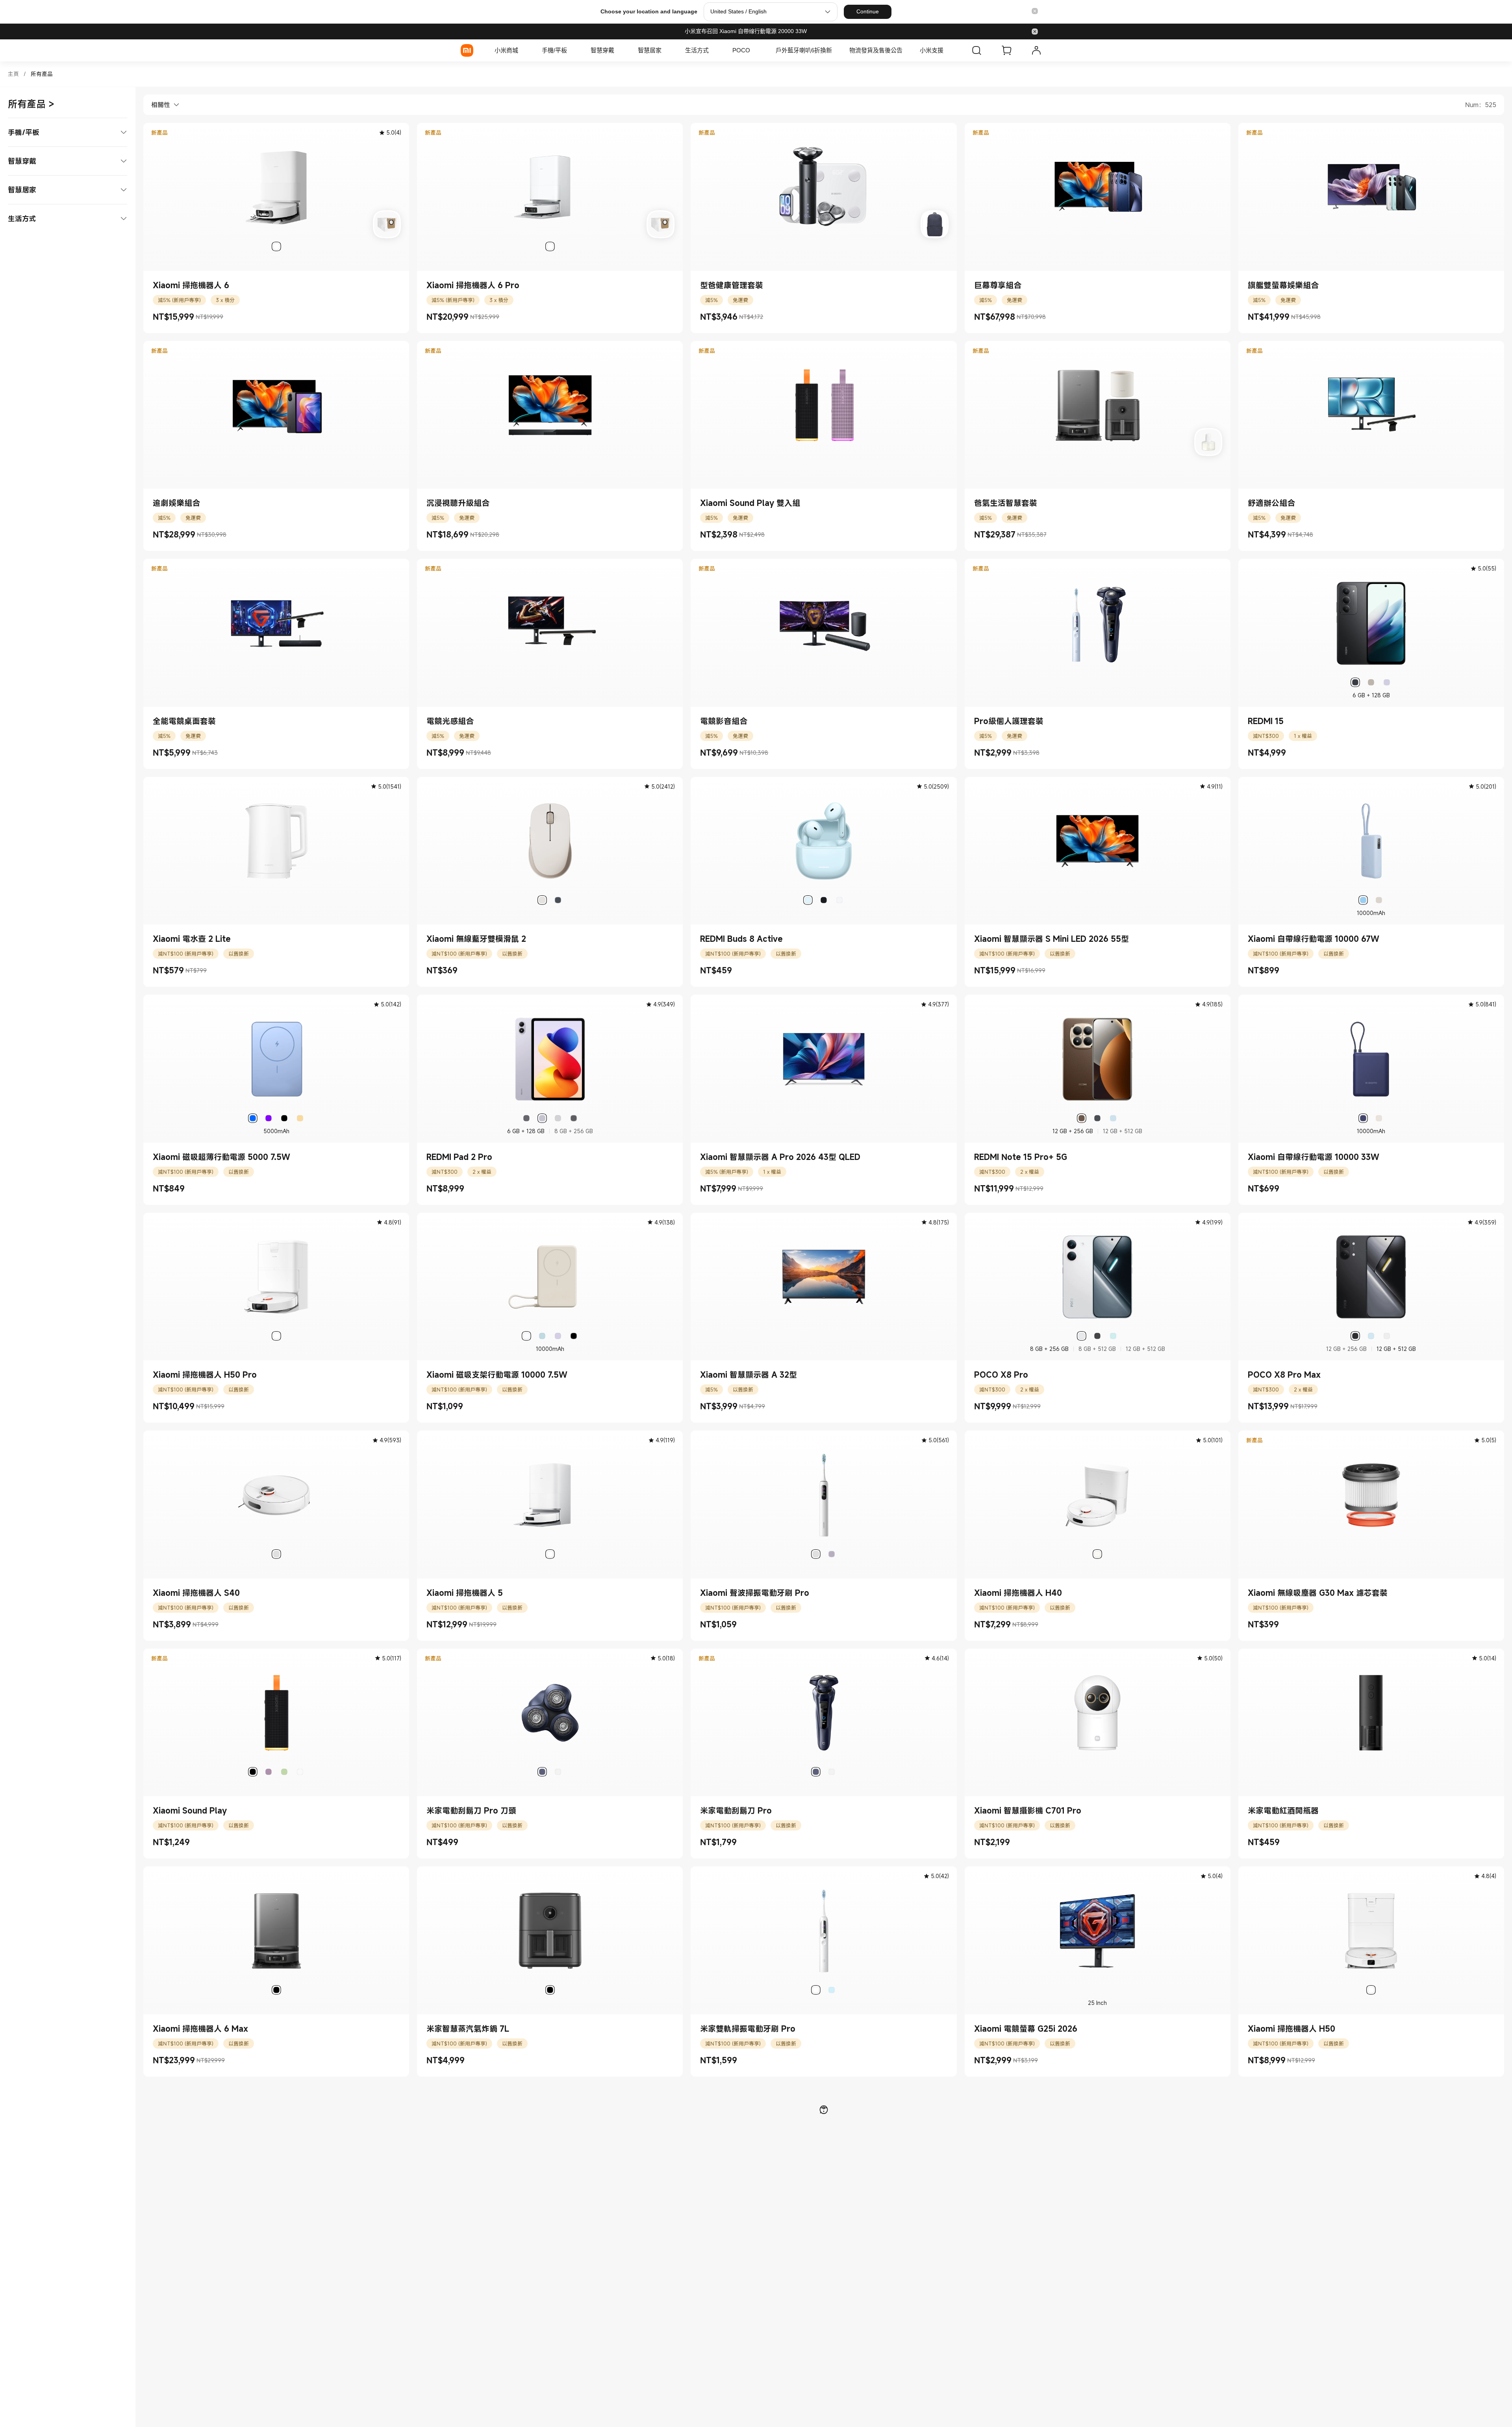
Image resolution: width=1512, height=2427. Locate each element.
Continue (868, 11)
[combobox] (161, 105)
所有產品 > (31, 104)
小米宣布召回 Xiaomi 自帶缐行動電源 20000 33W (746, 31)
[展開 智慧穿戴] (618, 50)
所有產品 (42, 74)
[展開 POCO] (754, 50)
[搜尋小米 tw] (976, 50)
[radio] (276, 246)
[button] (1035, 12)
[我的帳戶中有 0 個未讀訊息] (1036, 50)
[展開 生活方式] (713, 50)
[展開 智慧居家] (665, 50)
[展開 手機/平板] (571, 50)
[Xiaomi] (467, 50)
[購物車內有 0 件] (1006, 50)
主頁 (13, 74)
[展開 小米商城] (522, 50)
